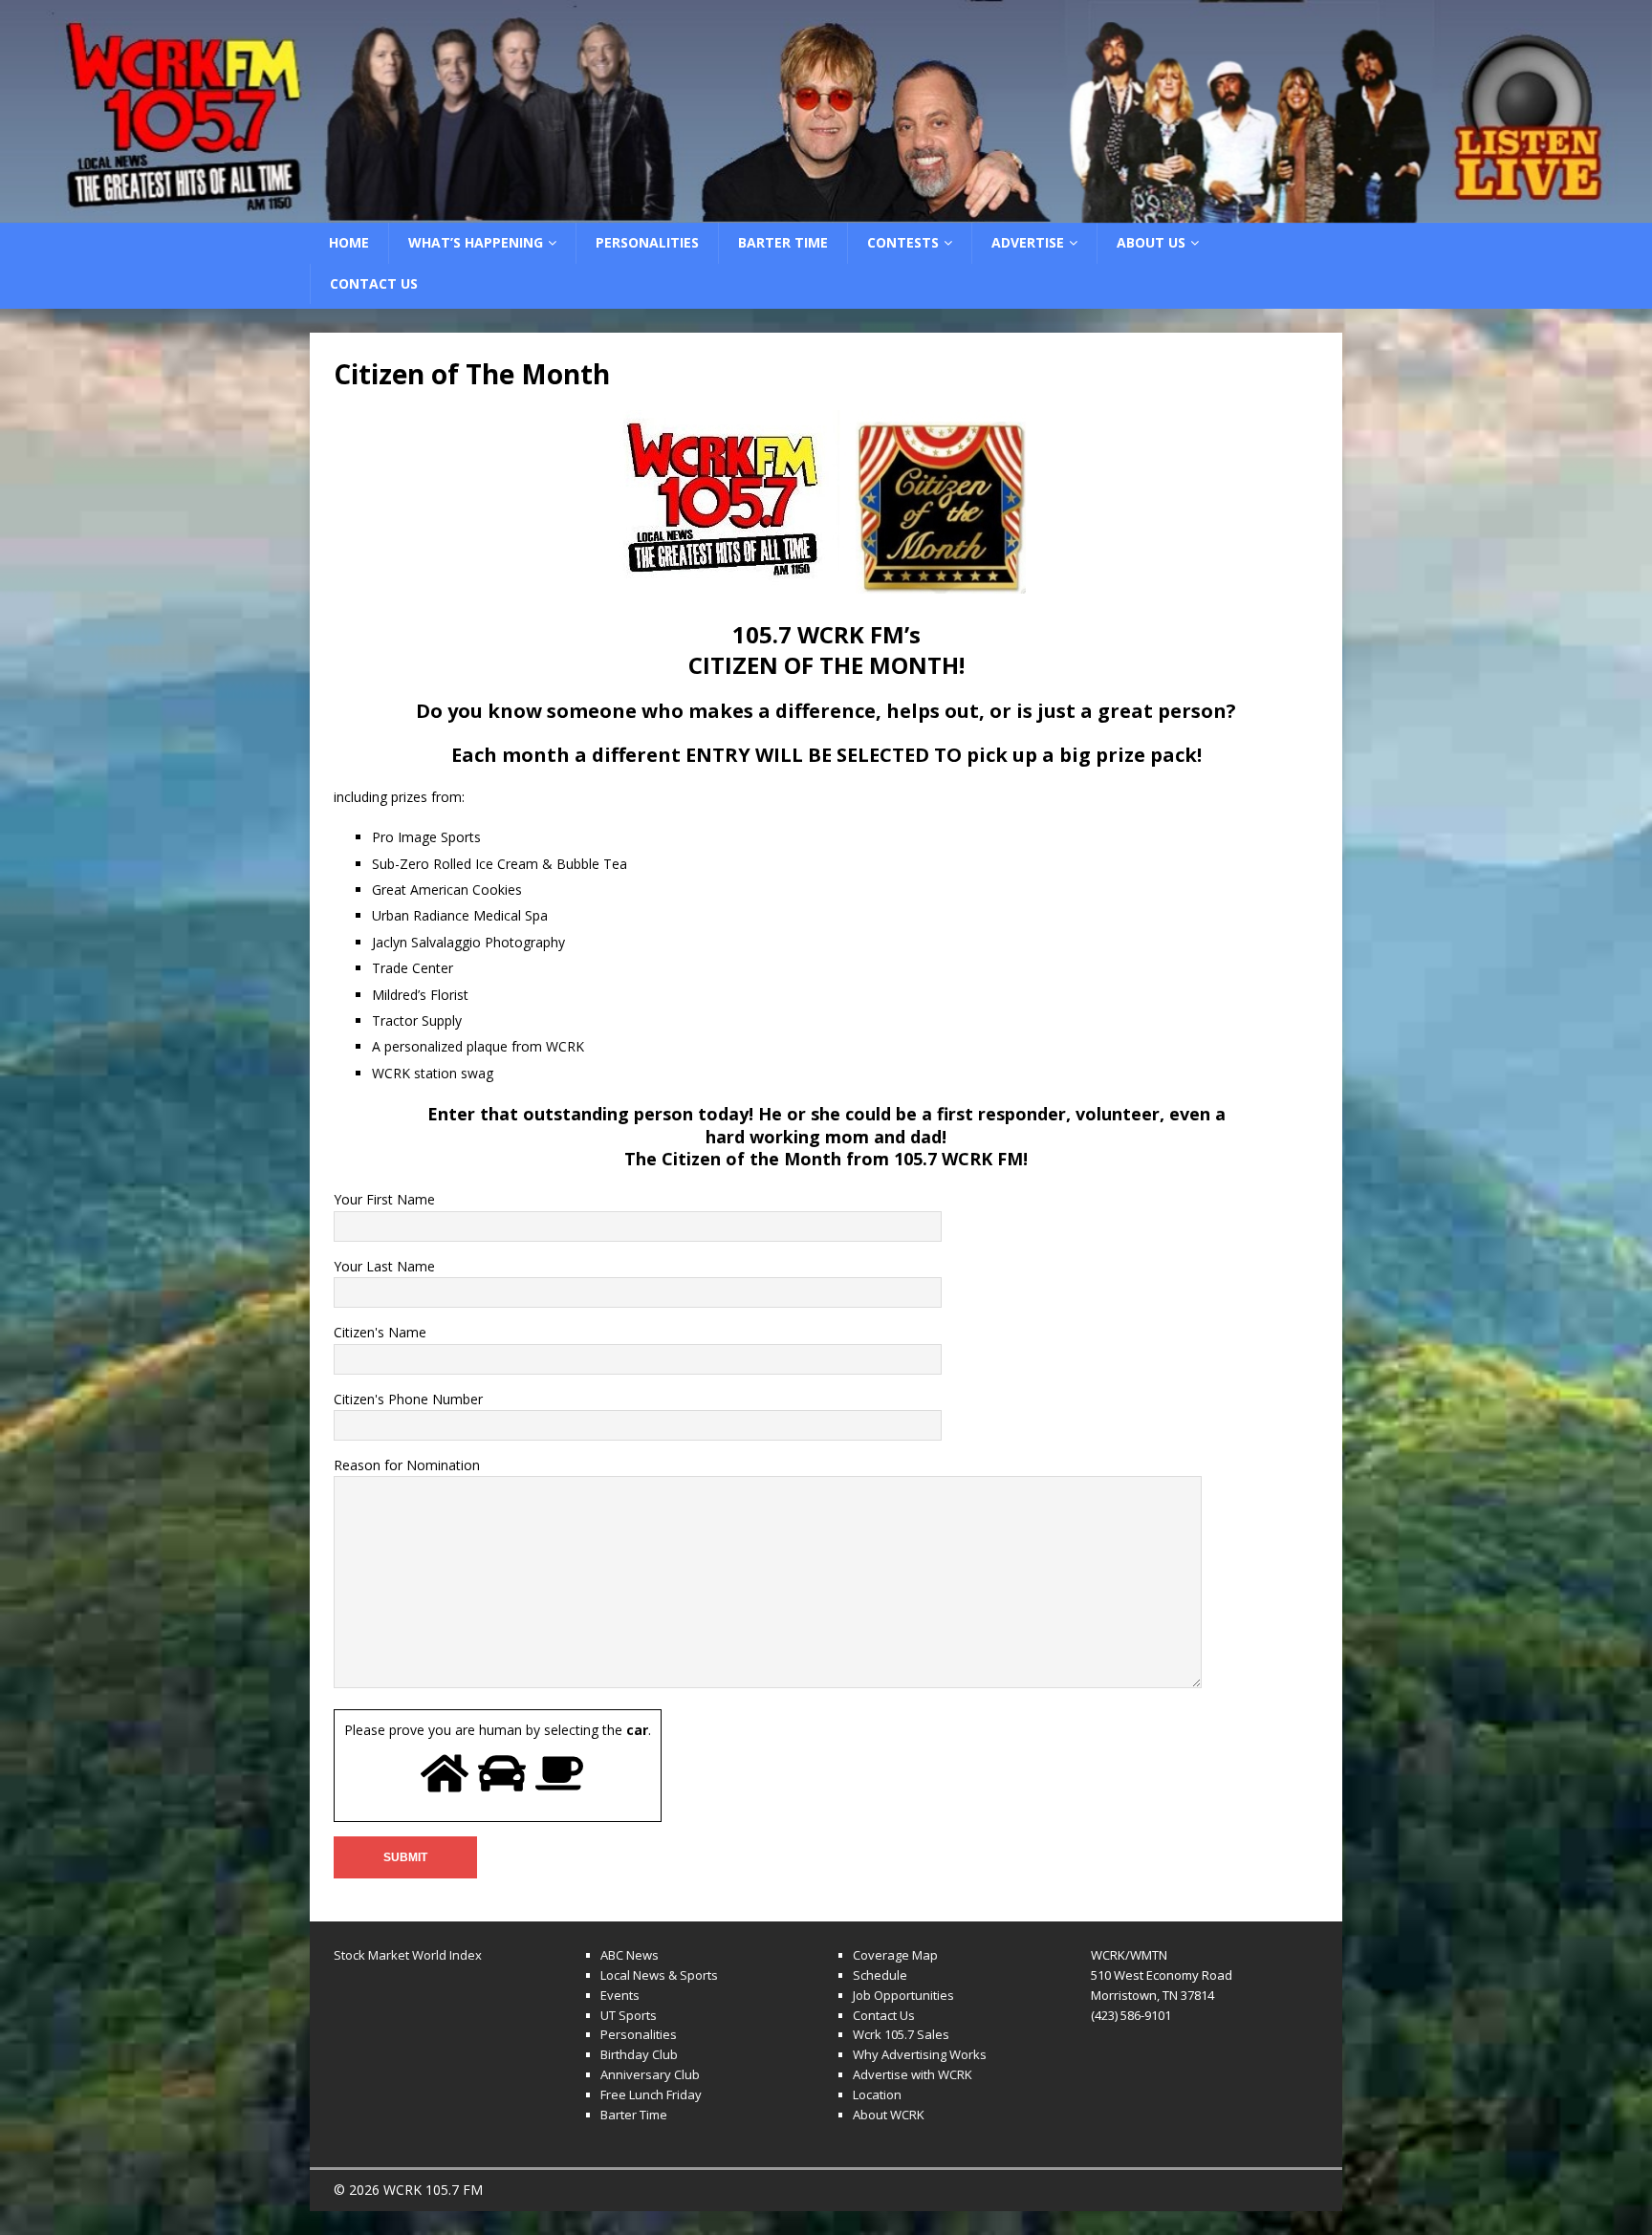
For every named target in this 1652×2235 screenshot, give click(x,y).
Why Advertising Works (920, 2054)
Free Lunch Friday (651, 2094)
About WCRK (889, 2115)
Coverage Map (895, 1955)
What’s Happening (476, 242)
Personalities (647, 242)
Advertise (1028, 242)
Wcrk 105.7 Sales (901, 2034)
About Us (1151, 242)
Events (620, 1995)
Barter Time (783, 242)
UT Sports (629, 2015)
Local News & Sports (659, 1975)
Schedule (880, 1975)
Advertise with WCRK (913, 2074)
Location (877, 2094)
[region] (826, 111)
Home (349, 242)
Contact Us (374, 283)
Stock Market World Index (408, 1955)
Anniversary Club (650, 2074)
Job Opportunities (903, 1995)
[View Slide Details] (826, 111)
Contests (903, 242)
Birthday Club (639, 2054)
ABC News (630, 1955)
